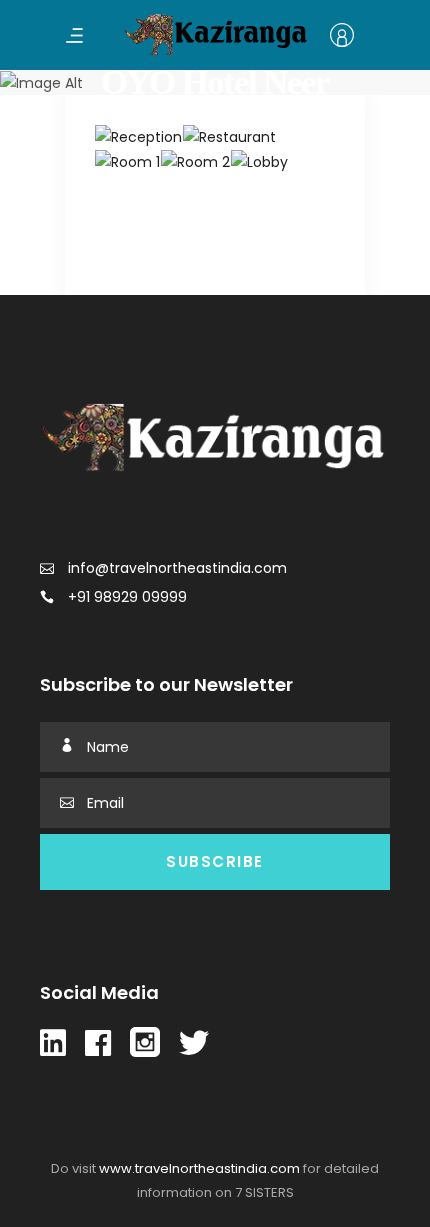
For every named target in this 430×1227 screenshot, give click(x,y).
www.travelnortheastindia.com (199, 1168)
